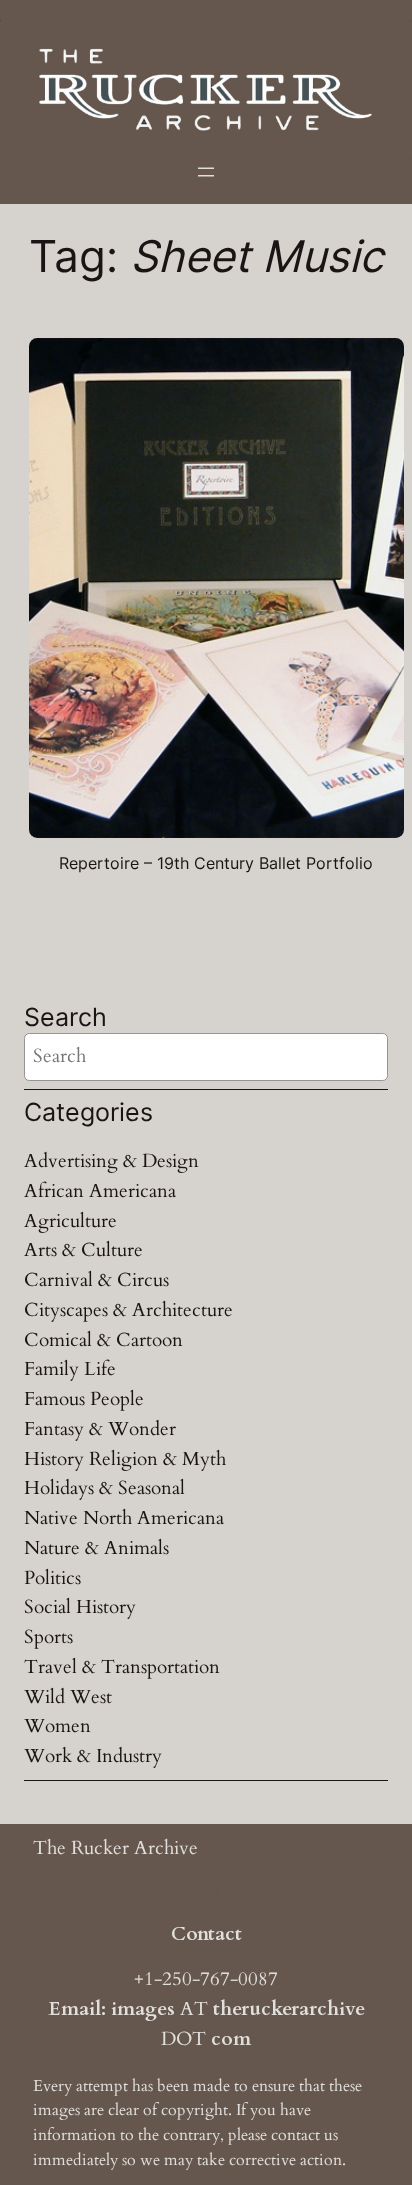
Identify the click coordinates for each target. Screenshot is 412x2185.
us (331, 2135)
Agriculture (70, 1221)
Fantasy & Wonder (100, 1429)
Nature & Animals (96, 1548)
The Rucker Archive (115, 1848)
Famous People (84, 1399)
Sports (48, 1637)
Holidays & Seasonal (104, 1488)
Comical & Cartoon (103, 1340)
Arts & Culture (83, 1250)
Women (57, 1726)
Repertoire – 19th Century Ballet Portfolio (216, 863)
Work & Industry (93, 1756)
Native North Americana (124, 1518)
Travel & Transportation (122, 1667)
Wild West (68, 1697)
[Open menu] (206, 172)
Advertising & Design (111, 1161)
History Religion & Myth (125, 1459)
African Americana (100, 1191)
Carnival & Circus (96, 1280)
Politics (52, 1578)
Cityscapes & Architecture (128, 1310)
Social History (80, 1607)
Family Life (70, 1369)
